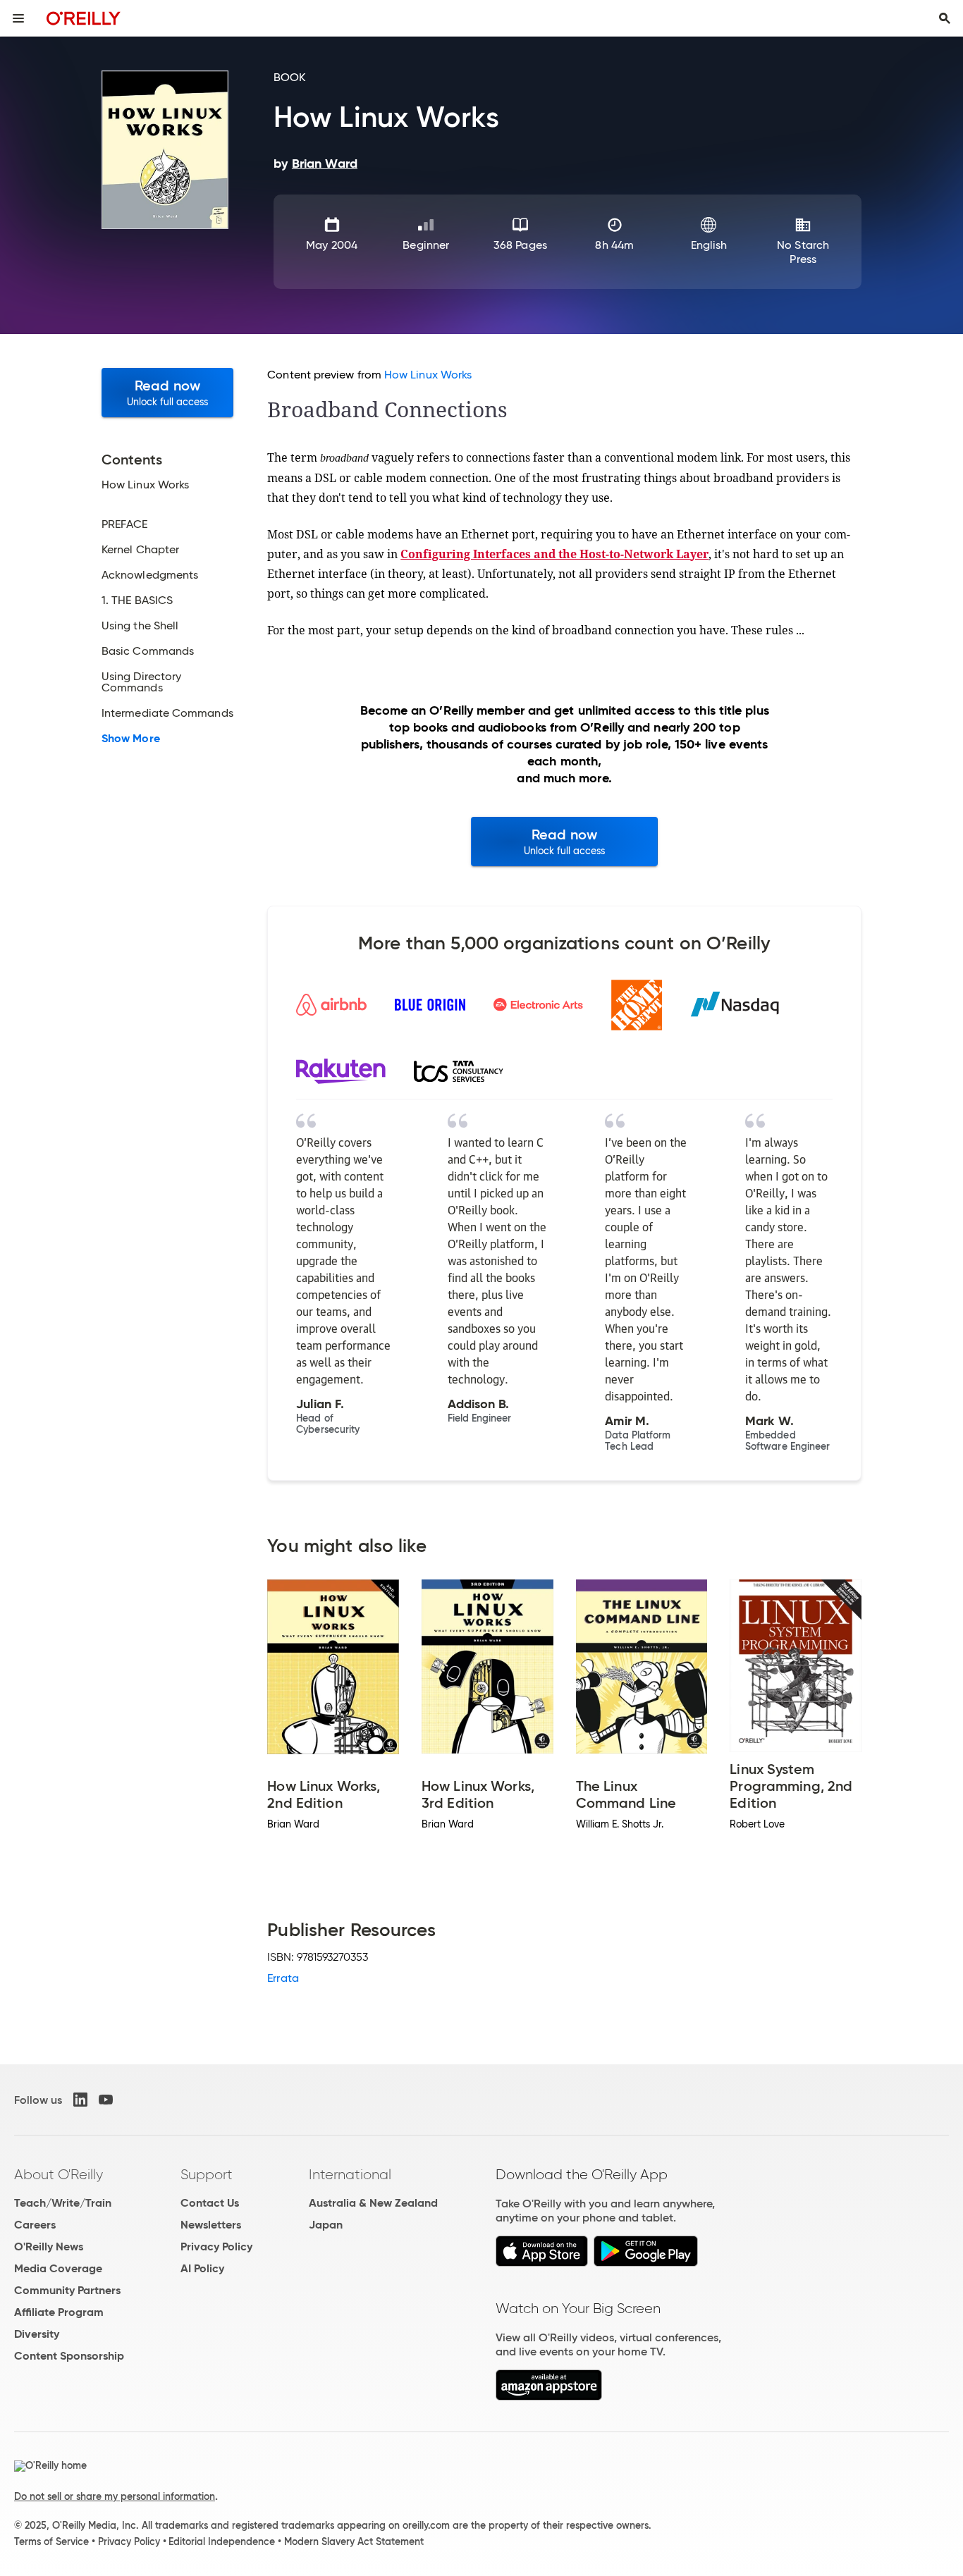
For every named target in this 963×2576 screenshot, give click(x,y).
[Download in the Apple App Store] (542, 2263)
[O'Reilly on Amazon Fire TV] (549, 2397)
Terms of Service (51, 2541)
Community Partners (67, 2290)
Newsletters (211, 2225)
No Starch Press (803, 252)
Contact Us (210, 2203)
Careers (35, 2225)
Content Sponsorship (69, 2356)
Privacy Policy (216, 2247)
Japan (326, 2225)
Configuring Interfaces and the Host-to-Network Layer (554, 554)
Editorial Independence (222, 2541)
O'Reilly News (49, 2247)
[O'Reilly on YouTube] (106, 2100)
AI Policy (202, 2268)
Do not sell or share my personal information (115, 2496)
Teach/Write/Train (63, 2203)
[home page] (84, 18)
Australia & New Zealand (373, 2203)
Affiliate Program (59, 2312)
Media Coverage (58, 2268)
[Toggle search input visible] (945, 18)
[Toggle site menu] (18, 18)
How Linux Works (428, 375)
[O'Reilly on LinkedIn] (80, 2100)
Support (207, 2174)
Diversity (37, 2334)
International (350, 2174)
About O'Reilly (59, 2174)
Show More (131, 739)
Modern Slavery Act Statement (354, 2541)
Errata (283, 1978)
